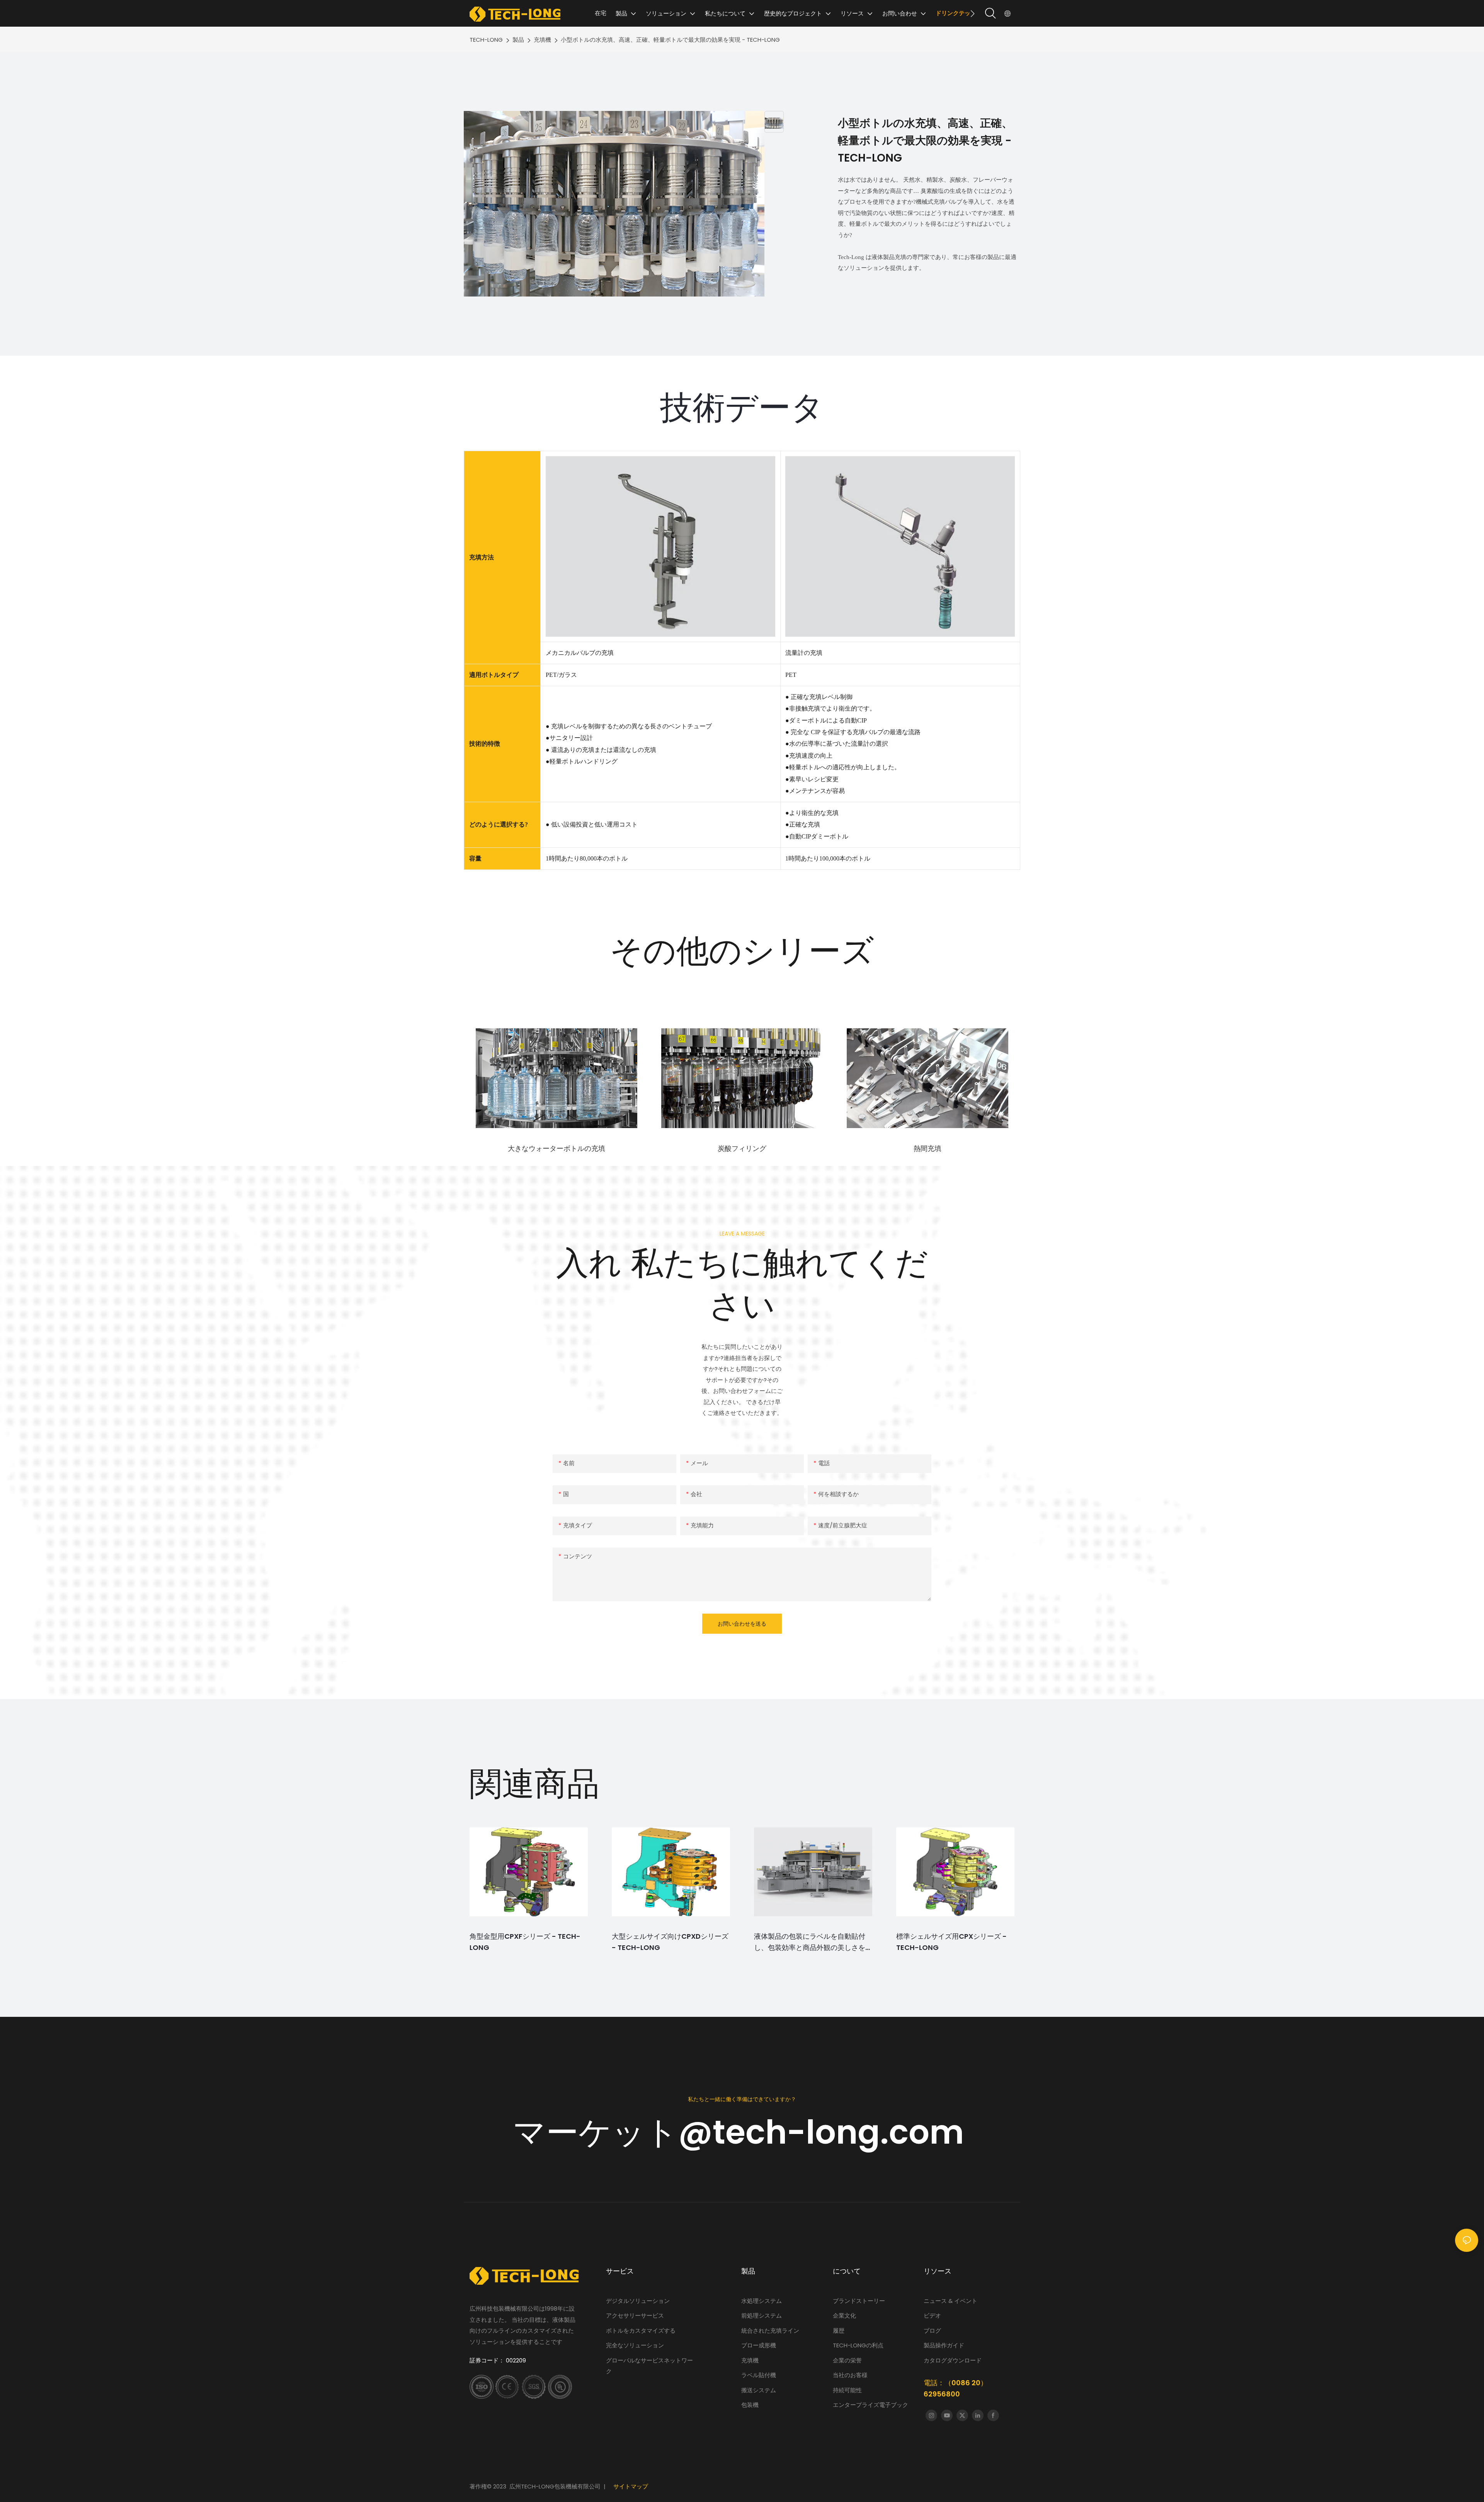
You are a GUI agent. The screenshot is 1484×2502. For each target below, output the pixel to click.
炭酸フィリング (742, 1148)
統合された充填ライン (770, 2331)
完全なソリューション (635, 2345)
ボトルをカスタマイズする (641, 2331)
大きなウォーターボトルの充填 (556, 1148)
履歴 (839, 2331)
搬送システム (759, 2390)
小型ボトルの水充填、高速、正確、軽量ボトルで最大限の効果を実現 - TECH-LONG (670, 40)
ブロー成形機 (759, 2345)
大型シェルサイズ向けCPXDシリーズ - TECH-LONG (670, 1942)
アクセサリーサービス (635, 2315)
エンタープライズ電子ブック (870, 2405)
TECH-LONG (486, 40)
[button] (973, 14)
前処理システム (762, 2315)
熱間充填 (927, 1148)
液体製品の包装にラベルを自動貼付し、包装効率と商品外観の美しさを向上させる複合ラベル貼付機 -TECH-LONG (813, 1942)
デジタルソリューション (638, 2301)
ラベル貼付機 (759, 2375)
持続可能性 (847, 2390)
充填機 (542, 40)
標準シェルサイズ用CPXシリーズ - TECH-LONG (951, 1942)
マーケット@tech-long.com (742, 2132)
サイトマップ (631, 2486)
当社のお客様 (850, 2375)
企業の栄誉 (847, 2360)
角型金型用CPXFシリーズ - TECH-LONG (525, 1942)
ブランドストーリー (860, 2301)
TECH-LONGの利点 (858, 2345)
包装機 (750, 2405)
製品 (518, 40)
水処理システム (762, 2301)
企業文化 (844, 2315)
